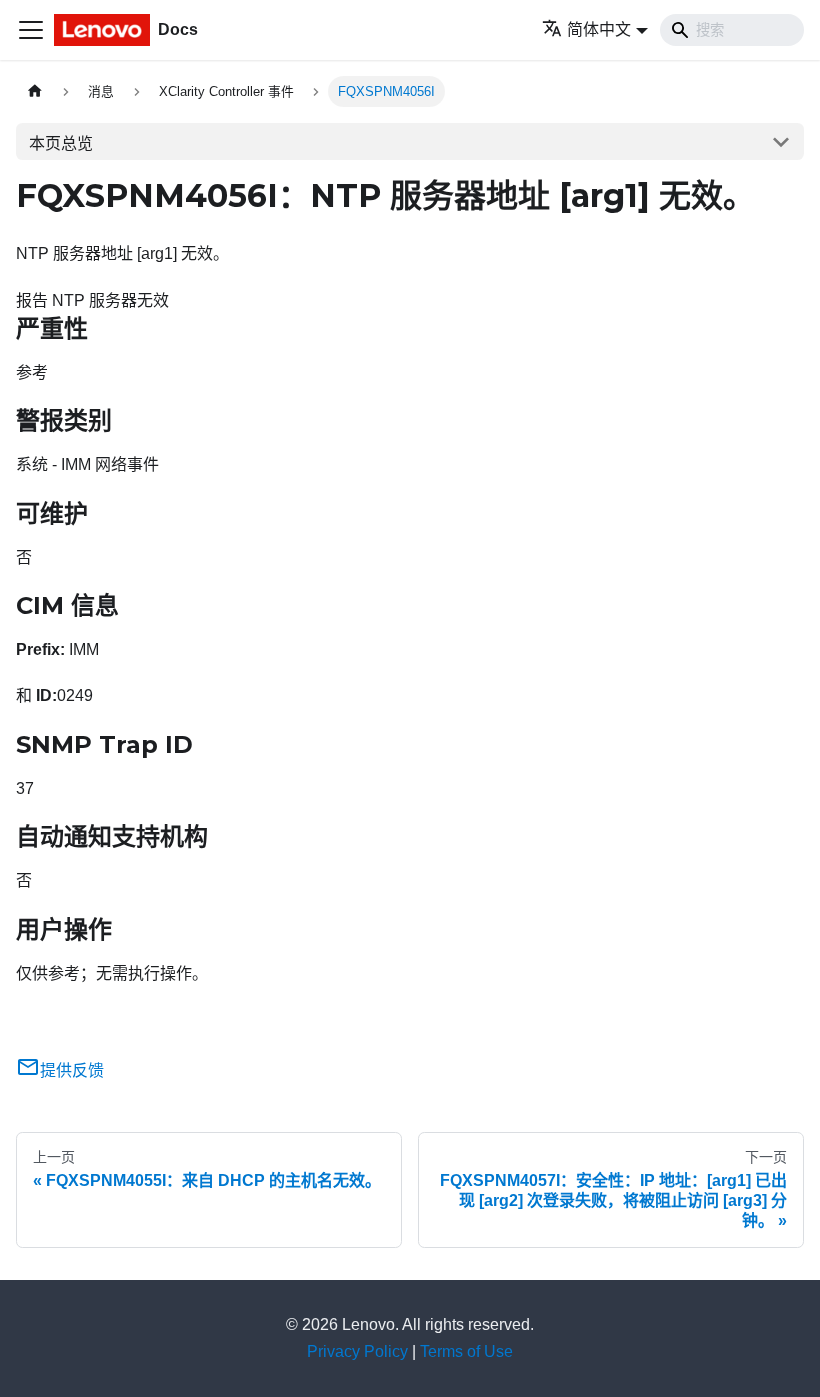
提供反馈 (72, 1070)
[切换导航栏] (31, 30)
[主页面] (35, 91)
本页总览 (61, 143)
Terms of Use (466, 1351)
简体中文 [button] (599, 29)
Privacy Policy (357, 1351)
